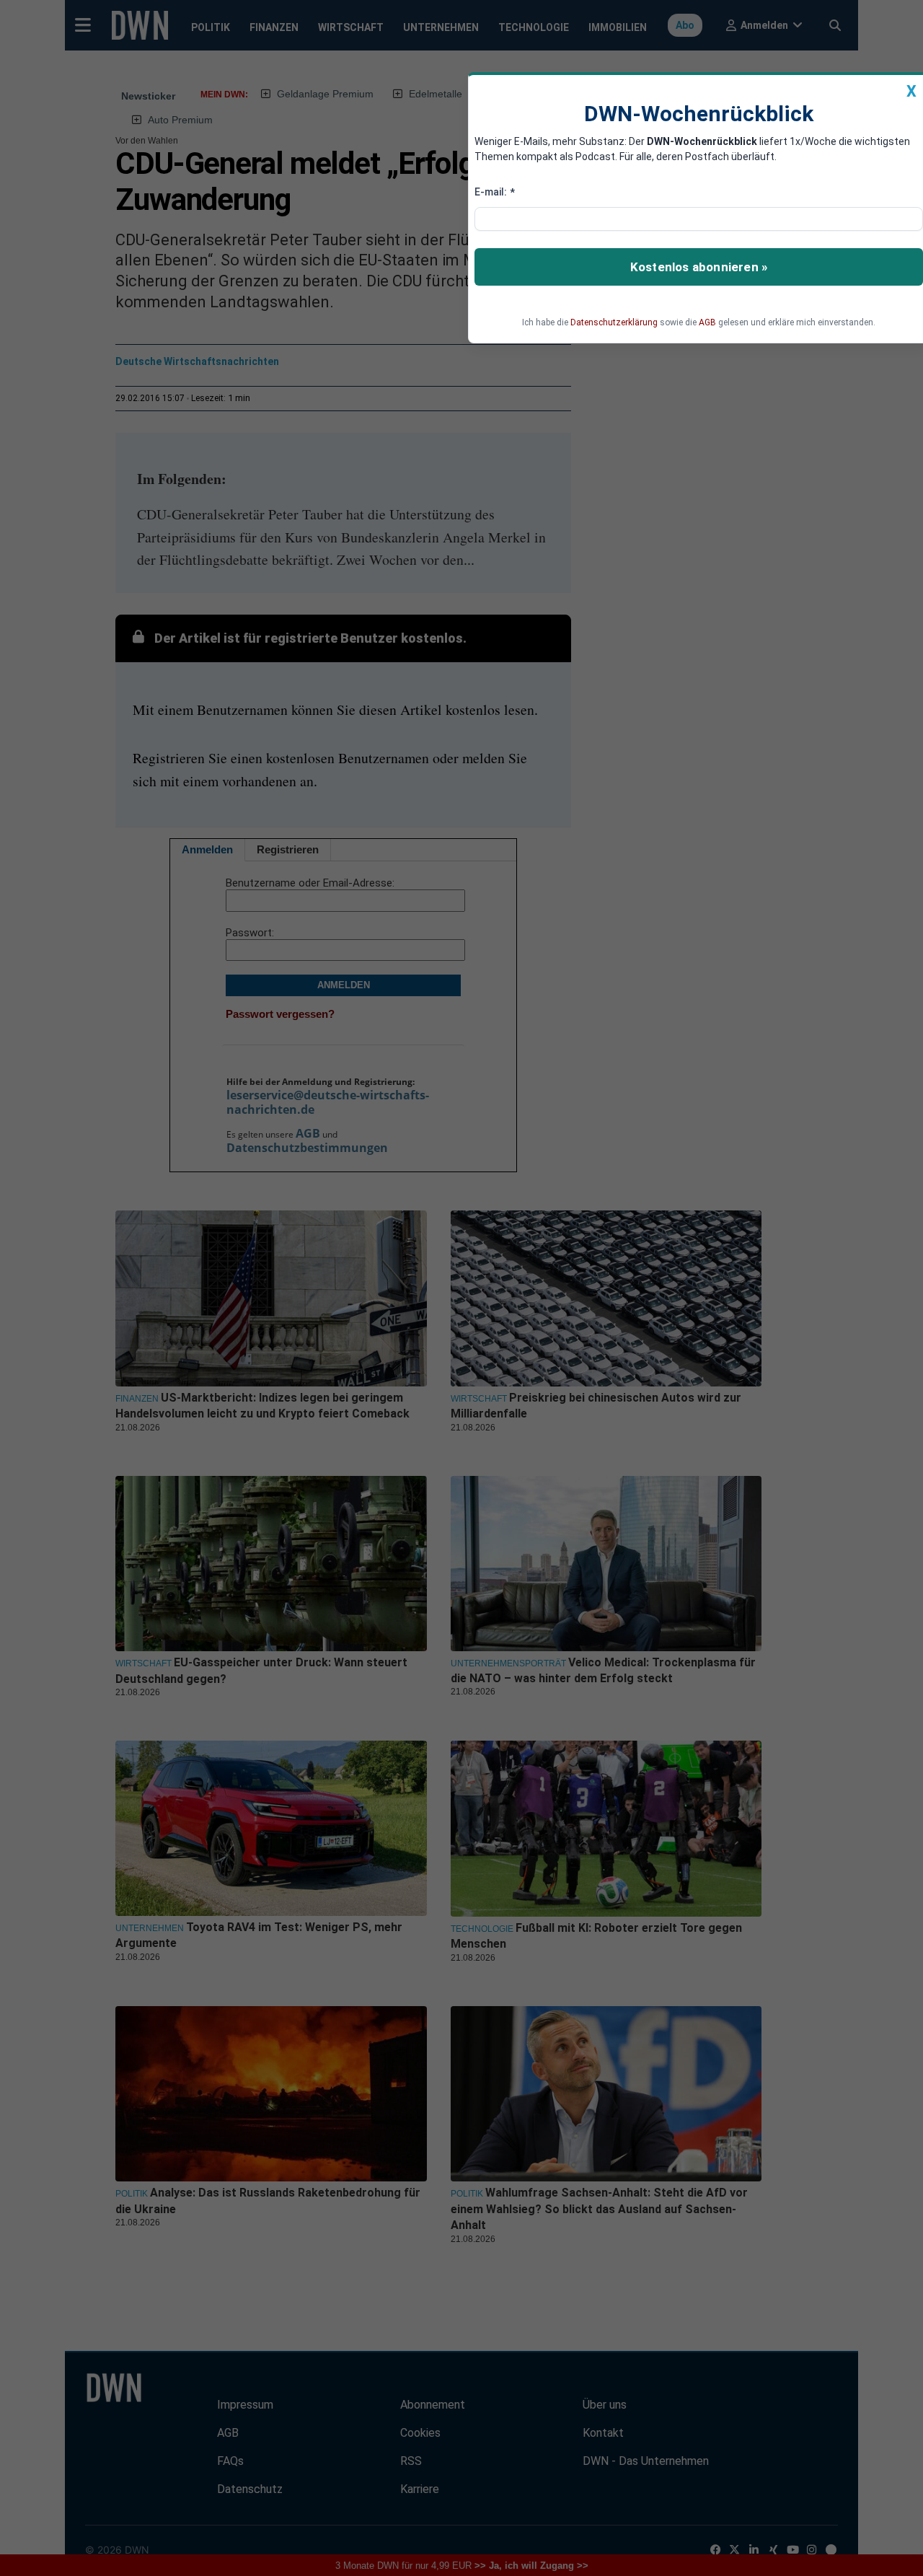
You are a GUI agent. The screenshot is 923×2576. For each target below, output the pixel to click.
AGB (707, 322)
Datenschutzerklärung (614, 322)
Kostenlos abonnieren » (699, 267)
